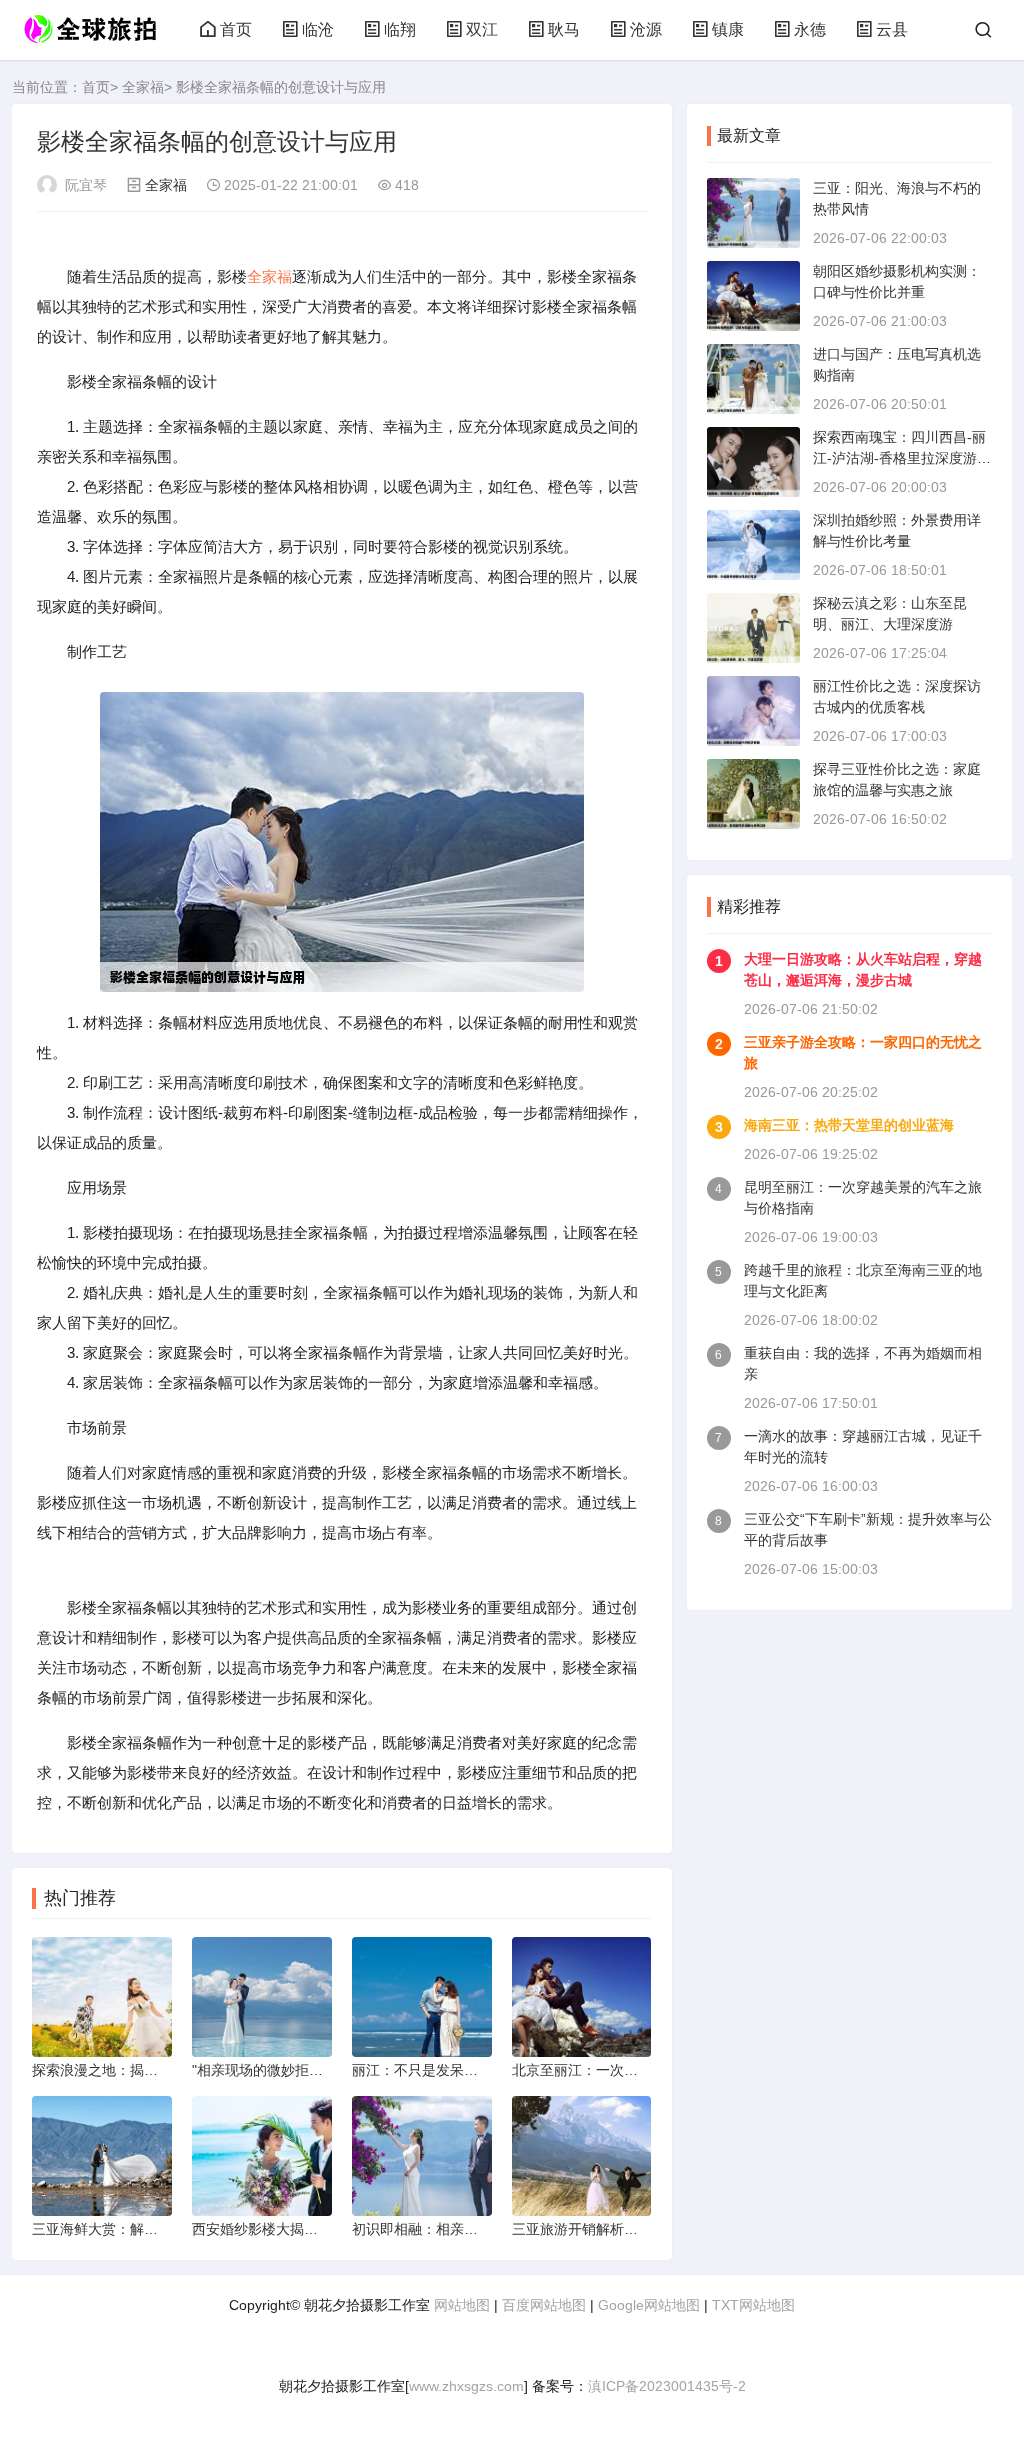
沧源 (646, 29)
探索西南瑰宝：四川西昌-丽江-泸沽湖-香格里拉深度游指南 (902, 458)
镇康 (728, 29)
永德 (810, 29)
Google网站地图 (649, 2305)
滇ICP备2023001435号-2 (667, 2386)
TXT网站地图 (753, 2305)
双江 (482, 29)
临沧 (318, 29)
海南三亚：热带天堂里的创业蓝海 (849, 1125)
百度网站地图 (544, 2305)
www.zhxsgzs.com (466, 2386)
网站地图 (462, 2305)
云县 (892, 29)
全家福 (143, 87)
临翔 (400, 29)
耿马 (564, 29)
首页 (236, 29)
